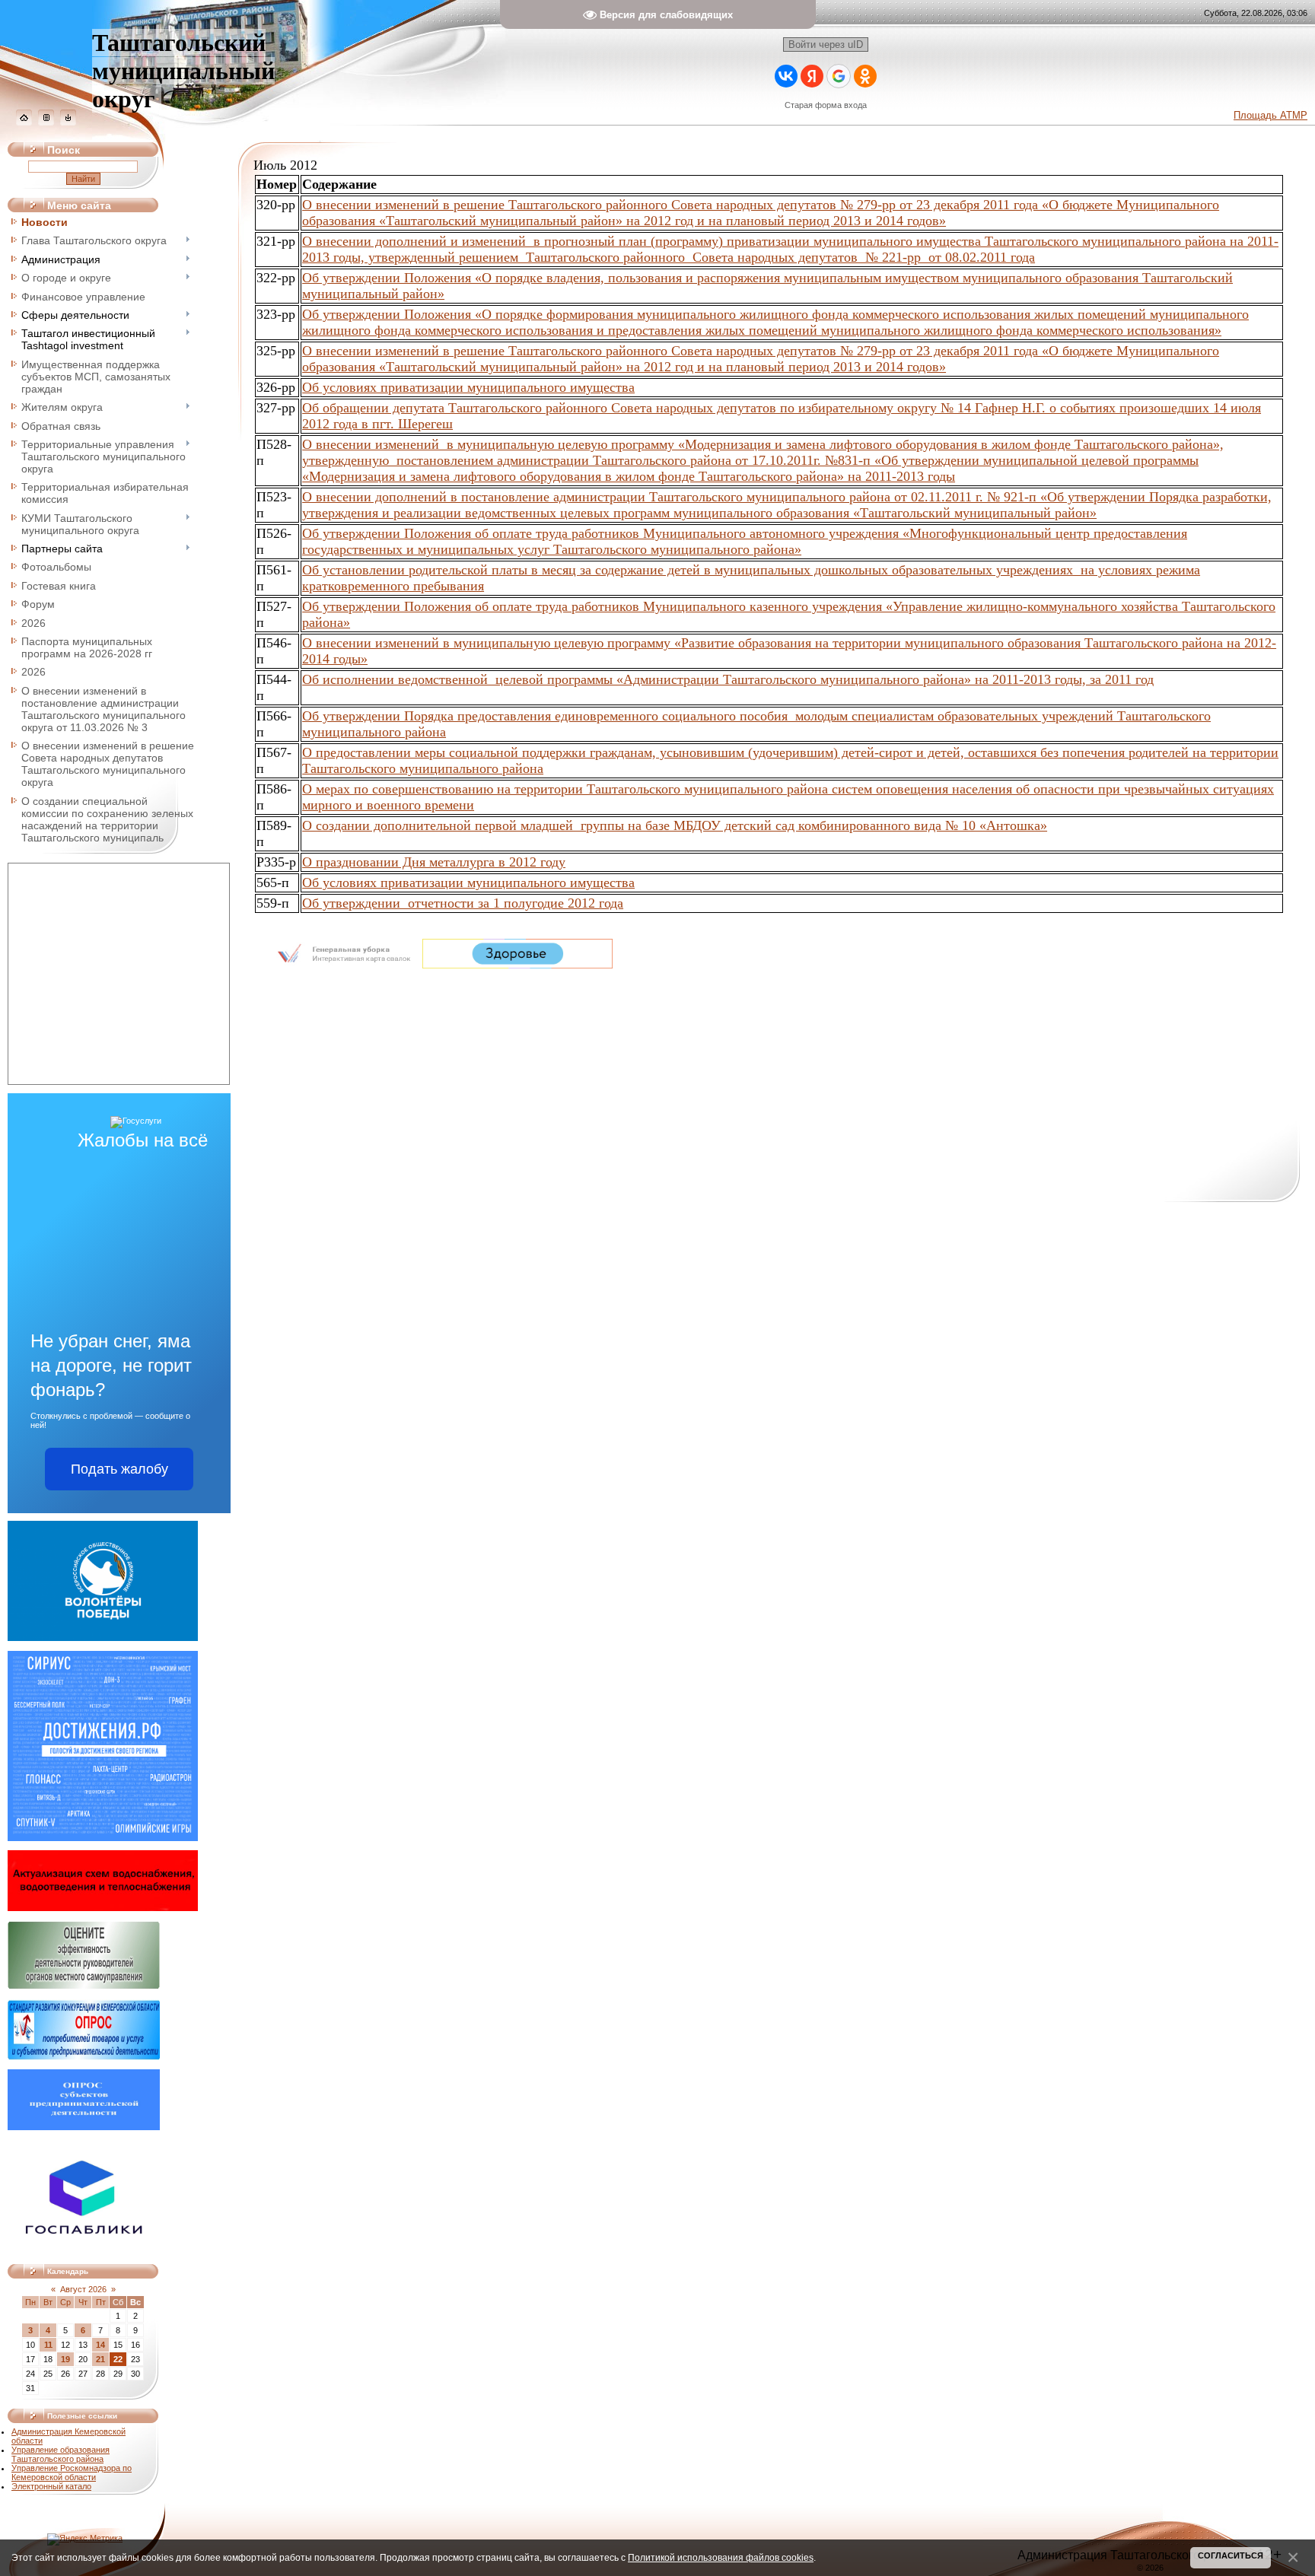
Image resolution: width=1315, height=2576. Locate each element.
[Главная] (24, 122)
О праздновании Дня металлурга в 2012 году (434, 862)
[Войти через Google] (839, 76)
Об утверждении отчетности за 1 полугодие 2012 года (463, 903)
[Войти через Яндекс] (812, 76)
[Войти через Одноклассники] (865, 76)
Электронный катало (51, 2486)
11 (48, 2345)
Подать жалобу (119, 1469)
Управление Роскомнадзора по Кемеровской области (72, 2473)
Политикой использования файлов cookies (721, 2557)
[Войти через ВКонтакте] (786, 76)
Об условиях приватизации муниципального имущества (468, 387)
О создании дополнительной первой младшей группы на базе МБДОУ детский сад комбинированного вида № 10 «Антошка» (675, 825)
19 (65, 2359)
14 (100, 2345)
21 (100, 2359)
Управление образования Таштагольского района (60, 2454)
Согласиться (1231, 2555)
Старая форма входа (826, 105)
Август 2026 (83, 2289)
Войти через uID (826, 45)
